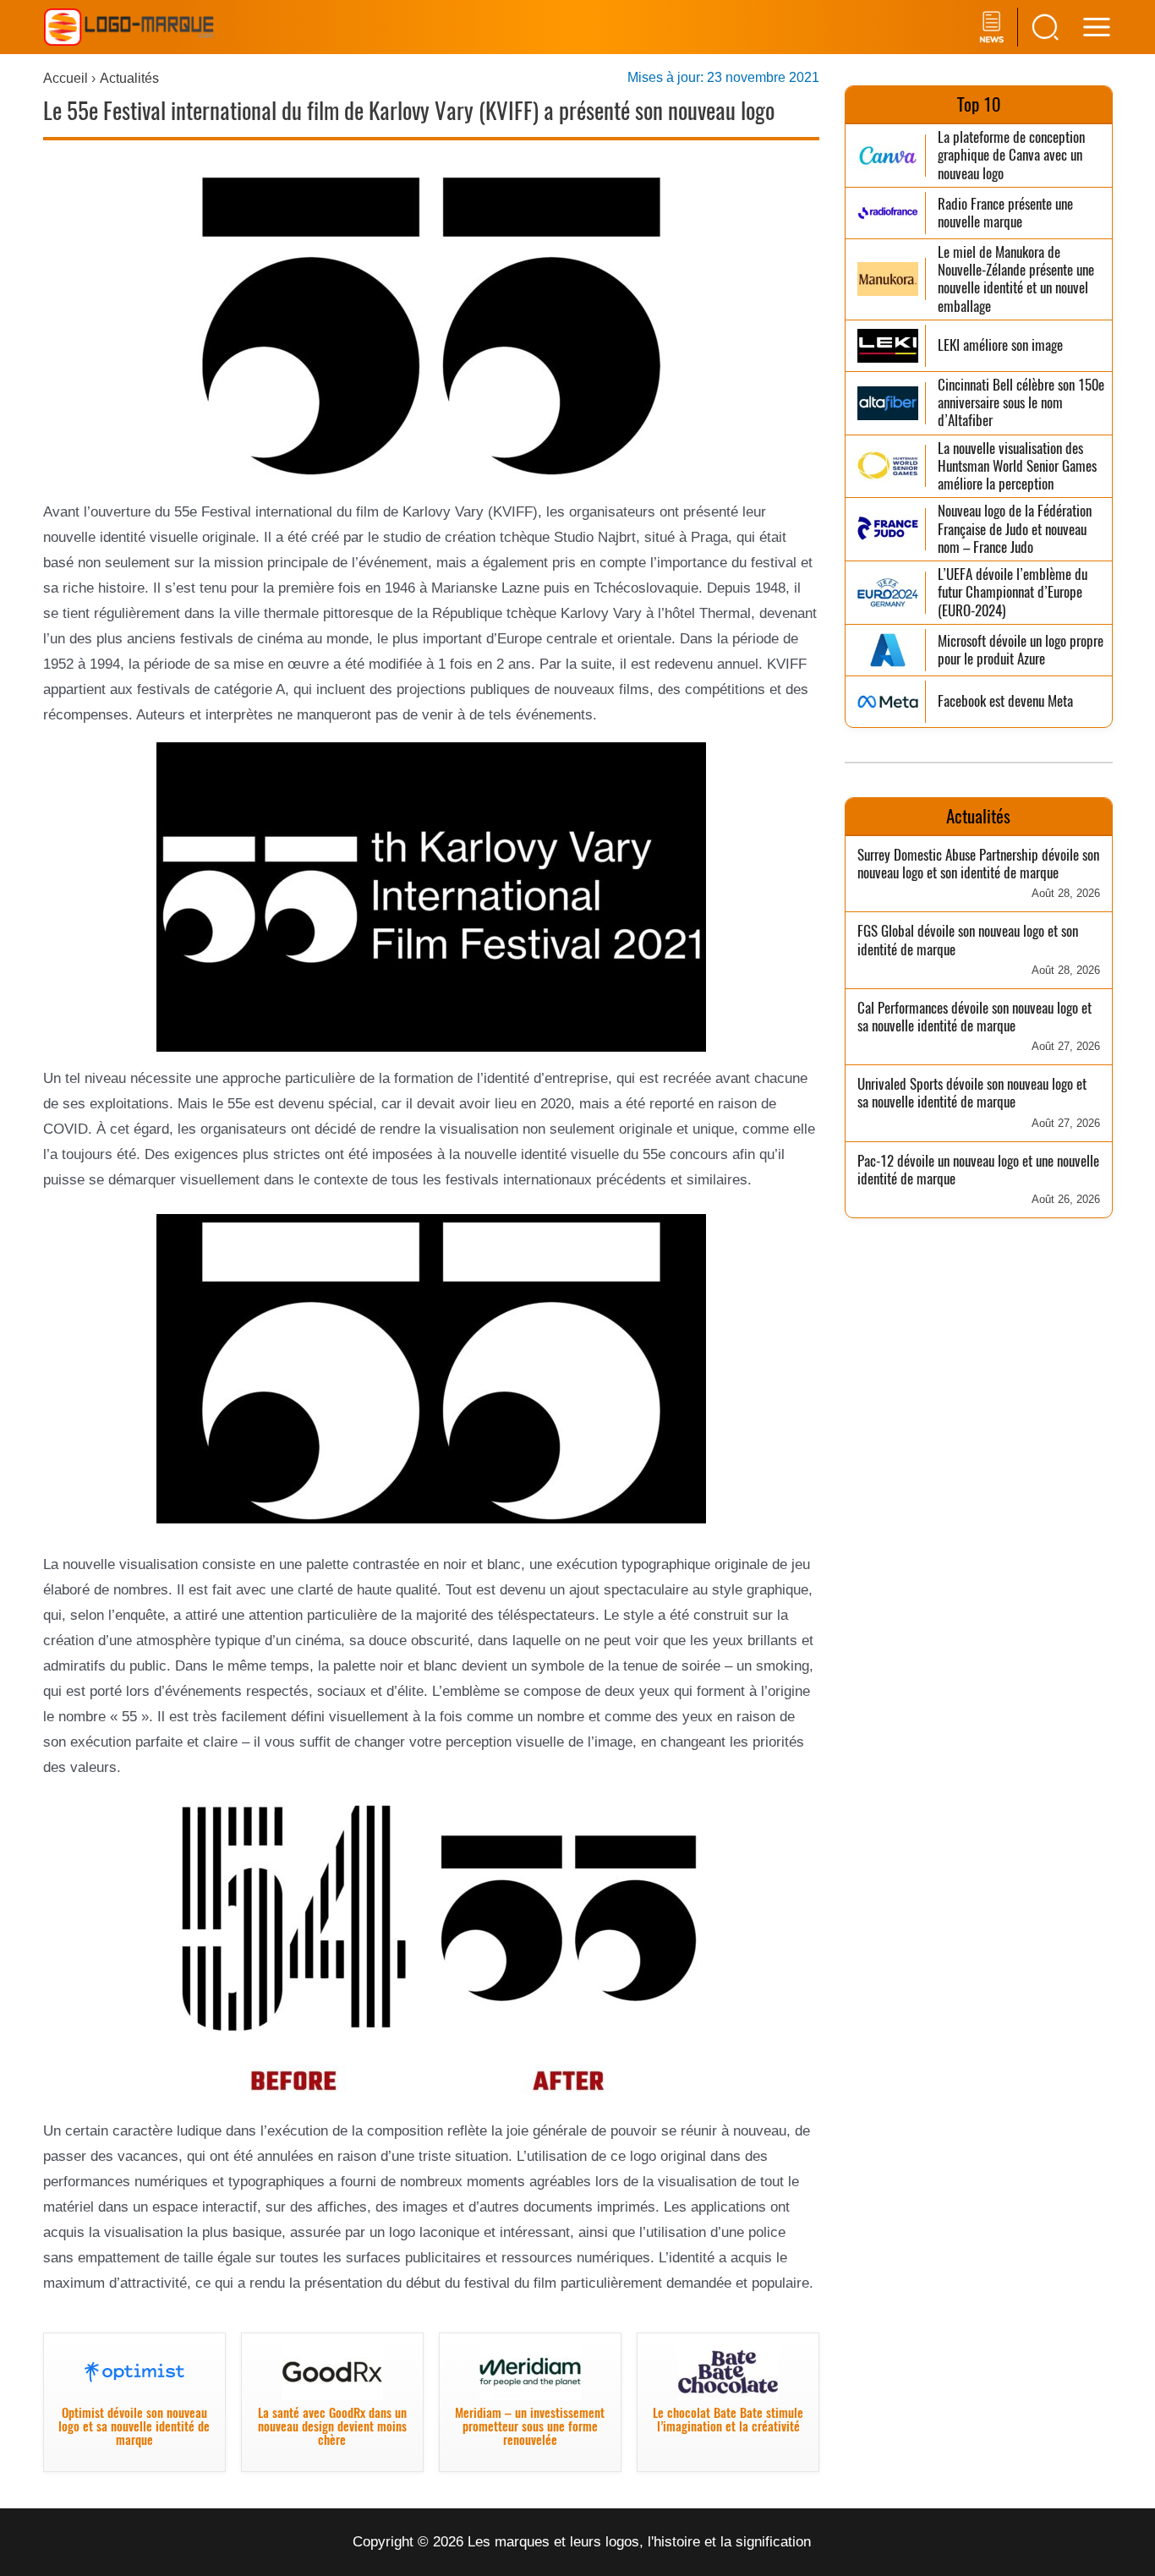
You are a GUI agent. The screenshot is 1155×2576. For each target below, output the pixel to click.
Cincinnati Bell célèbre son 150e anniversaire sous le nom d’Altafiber (1021, 403)
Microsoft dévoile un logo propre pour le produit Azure (1021, 651)
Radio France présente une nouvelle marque (1005, 213)
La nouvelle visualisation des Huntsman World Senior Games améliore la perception (1017, 467)
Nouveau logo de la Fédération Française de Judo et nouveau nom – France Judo (1015, 529)
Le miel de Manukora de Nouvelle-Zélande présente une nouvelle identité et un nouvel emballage (1016, 279)
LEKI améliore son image (1000, 345)
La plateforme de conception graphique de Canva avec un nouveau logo (1011, 156)
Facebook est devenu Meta (1005, 701)
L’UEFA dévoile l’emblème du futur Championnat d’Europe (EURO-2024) (1013, 593)
